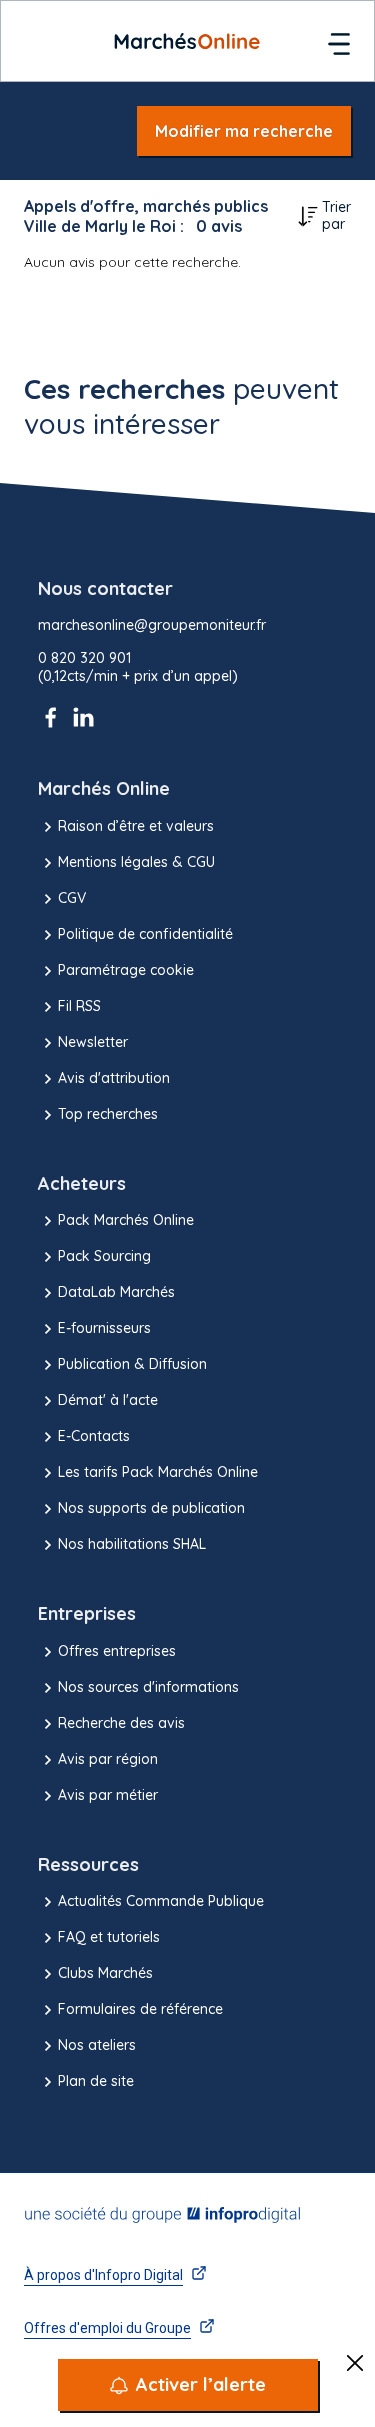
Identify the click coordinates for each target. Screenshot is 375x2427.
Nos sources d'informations (148, 1687)
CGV (72, 898)
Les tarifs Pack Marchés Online (158, 1472)
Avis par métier (108, 1795)
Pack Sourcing (104, 1256)
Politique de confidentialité (145, 934)
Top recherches (108, 1114)
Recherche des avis (121, 1723)
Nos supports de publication (151, 1508)
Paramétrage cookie (126, 970)
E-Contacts (94, 1436)
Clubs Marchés (105, 1973)
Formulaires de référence (140, 2009)
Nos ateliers (97, 2045)
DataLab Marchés (116, 1292)
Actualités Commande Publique (161, 1901)
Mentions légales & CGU (136, 862)
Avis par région (108, 1759)
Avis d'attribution (114, 1078)
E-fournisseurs (104, 1328)
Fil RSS (79, 1006)
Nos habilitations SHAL (132, 1544)
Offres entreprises (117, 1651)
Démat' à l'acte (108, 1400)
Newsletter (93, 1042)
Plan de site (96, 2081)
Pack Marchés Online (126, 1220)
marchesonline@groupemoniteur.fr (152, 625)
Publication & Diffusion (132, 1364)
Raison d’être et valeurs (136, 826)
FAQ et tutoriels (109, 1937)
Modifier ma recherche (244, 131)
